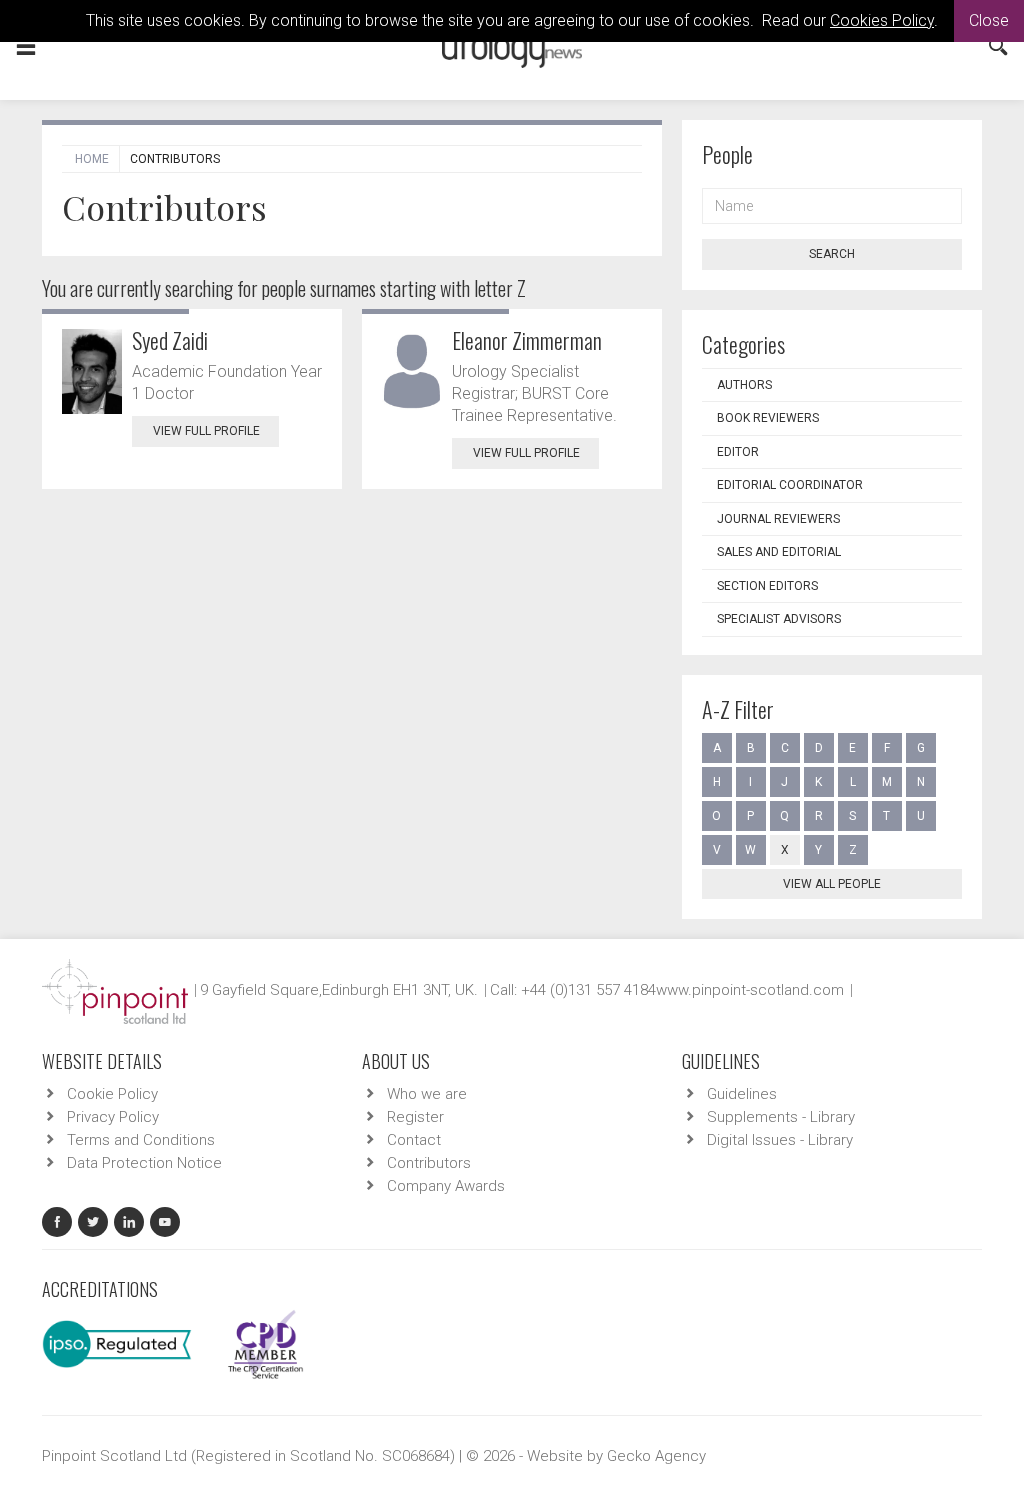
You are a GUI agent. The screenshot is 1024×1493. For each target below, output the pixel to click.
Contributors (429, 1163)
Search (832, 254)
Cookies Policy (882, 20)
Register (415, 1117)
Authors (744, 385)
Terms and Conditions (141, 1140)
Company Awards (446, 1186)
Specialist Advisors (779, 619)
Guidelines (742, 1094)
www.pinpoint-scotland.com (750, 990)
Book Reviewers (768, 418)
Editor (738, 452)
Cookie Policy (112, 1094)
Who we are (427, 1094)
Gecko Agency (656, 1456)
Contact (414, 1140)
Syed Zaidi (170, 340)
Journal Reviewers (778, 519)
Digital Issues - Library (780, 1140)
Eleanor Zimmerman (527, 340)
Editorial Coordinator (790, 485)
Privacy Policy (113, 1117)
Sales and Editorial (779, 552)
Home (92, 159)
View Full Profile (206, 431)
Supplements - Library (781, 1117)
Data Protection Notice (144, 1163)
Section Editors (767, 586)
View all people (832, 884)
